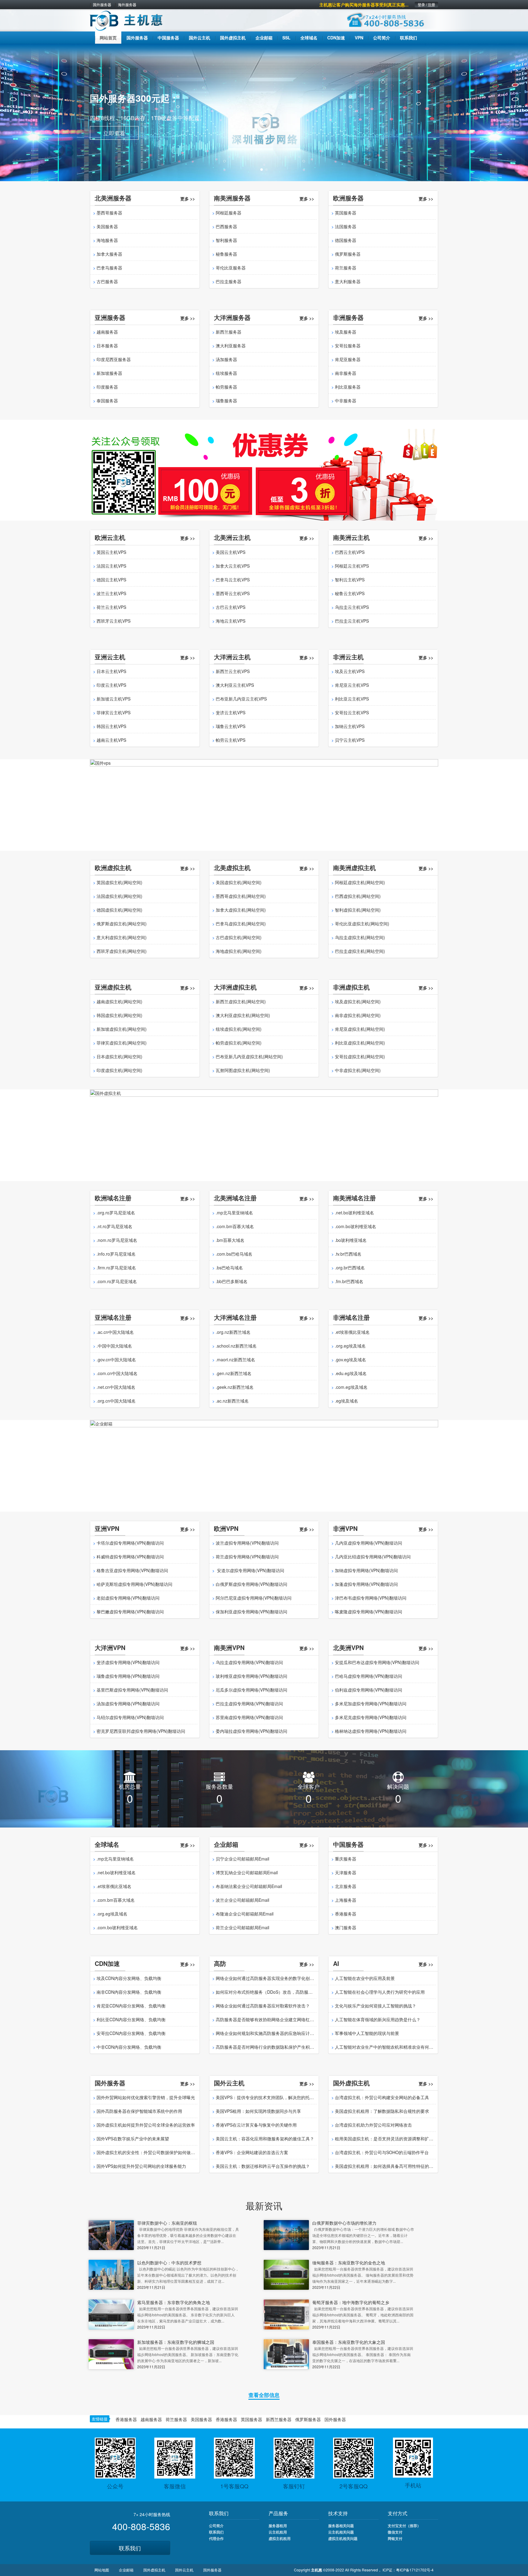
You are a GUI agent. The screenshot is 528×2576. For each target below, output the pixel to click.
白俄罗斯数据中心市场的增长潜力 (344, 2223)
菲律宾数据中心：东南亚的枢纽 (167, 2223)
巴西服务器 (226, 226)
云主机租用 (278, 2532)
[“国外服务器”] (264, 474)
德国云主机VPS (111, 580)
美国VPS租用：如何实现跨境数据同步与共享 (258, 2111)
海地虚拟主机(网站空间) (239, 951)
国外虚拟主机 (154, 2570)
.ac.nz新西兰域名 (232, 1401)
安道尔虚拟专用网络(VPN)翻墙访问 (250, 1570)
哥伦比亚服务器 (231, 268)
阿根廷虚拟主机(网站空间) (360, 882)
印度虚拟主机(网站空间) (119, 1070)
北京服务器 (346, 1886)
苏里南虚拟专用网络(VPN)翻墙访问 (249, 1717)
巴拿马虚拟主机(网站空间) (241, 924)
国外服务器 (102, 5)
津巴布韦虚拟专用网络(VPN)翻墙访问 (371, 1598)
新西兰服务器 (229, 332)
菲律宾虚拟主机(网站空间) (122, 1043)
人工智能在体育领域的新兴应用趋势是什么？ (378, 2019)
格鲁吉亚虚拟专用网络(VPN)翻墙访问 (132, 1570)
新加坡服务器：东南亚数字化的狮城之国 (176, 2342)
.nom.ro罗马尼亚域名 (117, 1240)
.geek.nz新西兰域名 (235, 1387)
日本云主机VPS (111, 671)
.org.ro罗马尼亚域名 (116, 1213)
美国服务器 (107, 226)
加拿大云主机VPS (233, 566)
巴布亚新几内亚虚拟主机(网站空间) (249, 1056)
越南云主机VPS (111, 740)
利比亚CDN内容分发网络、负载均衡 (131, 2019)
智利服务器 (226, 240)
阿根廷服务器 (229, 213)
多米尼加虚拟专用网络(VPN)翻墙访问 (371, 1703)
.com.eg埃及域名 (351, 1387)
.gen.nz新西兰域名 (234, 1373)
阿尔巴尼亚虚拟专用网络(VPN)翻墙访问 (254, 1598)
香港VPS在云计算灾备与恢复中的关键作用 (256, 2125)
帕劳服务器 (226, 387)
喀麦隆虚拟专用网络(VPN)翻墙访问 (369, 1612)
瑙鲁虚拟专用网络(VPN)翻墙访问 (128, 1676)
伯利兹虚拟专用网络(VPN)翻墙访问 (369, 1690)
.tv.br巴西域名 (348, 1254)
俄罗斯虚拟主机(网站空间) (122, 924)
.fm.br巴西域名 (349, 1281)
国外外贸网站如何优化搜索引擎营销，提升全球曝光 (146, 2097)
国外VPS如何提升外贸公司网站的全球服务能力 (141, 2166)
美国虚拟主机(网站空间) (239, 882)
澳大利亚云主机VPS (235, 685)
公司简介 (216, 2526)
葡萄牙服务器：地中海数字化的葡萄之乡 (351, 2302)
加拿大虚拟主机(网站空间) (241, 910)
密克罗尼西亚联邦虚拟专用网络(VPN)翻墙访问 (141, 1731)
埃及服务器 (346, 332)
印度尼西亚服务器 (114, 359)
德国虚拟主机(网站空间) (119, 910)
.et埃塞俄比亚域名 (352, 1332)
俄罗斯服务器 (348, 254)
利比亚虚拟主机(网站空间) (360, 1043)
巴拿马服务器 (109, 268)
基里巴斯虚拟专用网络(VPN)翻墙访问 (132, 1690)
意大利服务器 (348, 281)
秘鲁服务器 (226, 254)
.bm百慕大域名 (230, 1240)
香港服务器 (346, 1914)
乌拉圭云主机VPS (352, 607)
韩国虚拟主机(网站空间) (119, 1015)
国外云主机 (184, 2570)
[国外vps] (264, 804)
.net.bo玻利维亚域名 (354, 1213)
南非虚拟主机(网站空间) (358, 1015)
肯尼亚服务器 (348, 359)
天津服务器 (346, 1872)
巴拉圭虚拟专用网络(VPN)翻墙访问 (249, 1703)
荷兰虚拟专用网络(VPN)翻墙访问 (247, 1557)
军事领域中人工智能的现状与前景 (367, 2033)
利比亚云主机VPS (352, 699)
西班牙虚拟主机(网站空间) (122, 951)
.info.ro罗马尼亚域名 (116, 1254)
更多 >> (188, 199)
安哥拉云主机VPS (352, 712)
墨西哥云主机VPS (233, 593)
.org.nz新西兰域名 (233, 1332)
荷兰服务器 (346, 268)
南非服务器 (346, 373)
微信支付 (395, 2532)
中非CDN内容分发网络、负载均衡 (129, 2047)
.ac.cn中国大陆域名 (115, 1332)
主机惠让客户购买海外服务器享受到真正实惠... (364, 5)
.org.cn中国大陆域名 (116, 1401)
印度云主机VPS (111, 685)
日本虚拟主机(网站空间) (119, 1056)
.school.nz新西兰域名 (236, 1346)
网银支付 (395, 2538)
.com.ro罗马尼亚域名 (117, 1281)
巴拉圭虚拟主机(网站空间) (360, 951)
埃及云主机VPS (350, 671)
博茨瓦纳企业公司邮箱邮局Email (247, 1872)
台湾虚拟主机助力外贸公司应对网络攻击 (373, 2125)
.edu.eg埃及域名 (351, 1373)
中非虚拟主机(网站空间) (358, 1070)
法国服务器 (346, 226)
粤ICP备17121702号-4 (415, 2570)
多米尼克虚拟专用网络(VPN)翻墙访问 (371, 1717)
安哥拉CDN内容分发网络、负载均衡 (131, 2033)
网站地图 (102, 2570)
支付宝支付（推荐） (404, 2526)
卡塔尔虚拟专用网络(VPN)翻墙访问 (130, 1543)
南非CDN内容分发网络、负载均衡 (129, 1992)
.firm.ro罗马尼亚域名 (116, 1268)
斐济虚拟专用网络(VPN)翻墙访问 (128, 1662)
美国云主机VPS (231, 552)
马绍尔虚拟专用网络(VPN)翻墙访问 (130, 1717)
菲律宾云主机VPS (114, 712)
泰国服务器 (107, 401)
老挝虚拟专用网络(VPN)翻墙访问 (128, 1598)
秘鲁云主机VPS (350, 593)
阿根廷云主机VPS (352, 566)
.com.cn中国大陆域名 (117, 1373)
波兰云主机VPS (111, 593)
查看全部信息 (264, 2395)
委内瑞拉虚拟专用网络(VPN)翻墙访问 (251, 1731)
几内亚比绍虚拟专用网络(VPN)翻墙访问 (373, 1557)
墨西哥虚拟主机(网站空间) (241, 896)
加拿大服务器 (109, 254)
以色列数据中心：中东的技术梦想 (169, 2263)
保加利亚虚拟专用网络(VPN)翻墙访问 (251, 1612)
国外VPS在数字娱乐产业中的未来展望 (133, 2139)
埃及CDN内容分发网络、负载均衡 (129, 1978)
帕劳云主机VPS (231, 740)
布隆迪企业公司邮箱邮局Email (245, 1914)
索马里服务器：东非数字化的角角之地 (174, 2302)
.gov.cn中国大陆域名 (116, 1359)
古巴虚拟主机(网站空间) (239, 937)
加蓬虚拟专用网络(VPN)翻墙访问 (366, 1584)
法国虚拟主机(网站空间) (119, 896)
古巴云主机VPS (231, 607)
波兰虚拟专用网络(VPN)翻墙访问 (247, 1543)
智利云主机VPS (350, 580)
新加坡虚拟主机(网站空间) (122, 1029)
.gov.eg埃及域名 (350, 1359)
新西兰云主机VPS (233, 671)
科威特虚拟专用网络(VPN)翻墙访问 (130, 1557)
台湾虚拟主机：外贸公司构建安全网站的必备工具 (382, 2097)
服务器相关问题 (341, 2526)
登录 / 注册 (426, 5)
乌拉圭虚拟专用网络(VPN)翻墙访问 (249, 1662)
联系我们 (130, 2548)
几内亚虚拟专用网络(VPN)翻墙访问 (369, 1543)
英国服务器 (346, 213)
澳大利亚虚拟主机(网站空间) (243, 1015)
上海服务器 (346, 1900)
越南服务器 (107, 332)
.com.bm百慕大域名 (235, 1226)
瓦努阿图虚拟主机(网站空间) (243, 1070)
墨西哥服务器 (109, 213)
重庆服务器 (346, 1859)
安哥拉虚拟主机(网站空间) (360, 1056)
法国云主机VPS (111, 566)
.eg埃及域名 (346, 1401)
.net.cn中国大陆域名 (116, 1387)
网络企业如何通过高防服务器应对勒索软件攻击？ (263, 2006)
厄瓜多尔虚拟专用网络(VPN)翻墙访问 (251, 1690)
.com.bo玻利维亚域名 (356, 1226)
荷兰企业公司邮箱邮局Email (242, 1927)
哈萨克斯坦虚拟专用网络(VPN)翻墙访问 (134, 1584)
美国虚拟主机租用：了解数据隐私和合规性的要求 (382, 2111)
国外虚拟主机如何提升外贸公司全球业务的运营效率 (146, 2125)
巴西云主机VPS (350, 552)
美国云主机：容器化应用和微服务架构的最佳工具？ (265, 2139)
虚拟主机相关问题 (343, 2538)
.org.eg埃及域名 (350, 1346)
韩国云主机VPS (111, 726)
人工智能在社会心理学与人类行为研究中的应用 (380, 1992)
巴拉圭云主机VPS (352, 621)
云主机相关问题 (341, 2532)
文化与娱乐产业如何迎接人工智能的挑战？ (376, 2006)
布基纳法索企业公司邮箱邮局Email (249, 1886)
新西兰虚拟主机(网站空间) (241, 1001)
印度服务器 (107, 387)
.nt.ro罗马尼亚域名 (114, 1226)
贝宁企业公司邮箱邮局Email (242, 1859)
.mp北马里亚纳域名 (234, 1213)
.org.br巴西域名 (350, 1268)
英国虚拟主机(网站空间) (119, 882)
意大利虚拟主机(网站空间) (122, 937)
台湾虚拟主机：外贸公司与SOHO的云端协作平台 (382, 2152)
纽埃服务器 (226, 373)
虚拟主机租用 (280, 2538)
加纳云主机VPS (350, 726)
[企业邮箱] (264, 1465)
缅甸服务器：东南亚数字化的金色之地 (349, 2263)
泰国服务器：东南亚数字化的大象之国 (349, 2342)
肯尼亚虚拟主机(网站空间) (360, 1029)
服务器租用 (278, 2526)
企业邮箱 (126, 2570)
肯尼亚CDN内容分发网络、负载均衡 (131, 2006)
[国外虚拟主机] (264, 1135)
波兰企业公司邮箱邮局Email (242, 1900)
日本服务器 (107, 346)
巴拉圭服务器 (229, 281)
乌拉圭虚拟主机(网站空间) (360, 937)
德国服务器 (346, 240)
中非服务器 (346, 401)
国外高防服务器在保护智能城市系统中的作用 (139, 2111)
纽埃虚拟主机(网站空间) (239, 1029)
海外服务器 (127, 5)
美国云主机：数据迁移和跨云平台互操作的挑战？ (263, 2166)
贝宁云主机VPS (350, 740)
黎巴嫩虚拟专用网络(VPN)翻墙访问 (130, 1612)
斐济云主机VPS (231, 712)
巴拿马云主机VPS (233, 580)
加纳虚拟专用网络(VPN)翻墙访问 (366, 1570)
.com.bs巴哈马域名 (234, 1254)
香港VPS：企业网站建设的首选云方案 (252, 2152)
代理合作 (216, 2538)
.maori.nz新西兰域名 (235, 1359)
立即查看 (114, 132)
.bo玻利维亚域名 (351, 1240)
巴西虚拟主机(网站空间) (358, 896)
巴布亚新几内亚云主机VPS (241, 699)
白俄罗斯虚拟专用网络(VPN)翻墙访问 (251, 1584)
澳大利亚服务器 (231, 346)
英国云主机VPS (111, 552)
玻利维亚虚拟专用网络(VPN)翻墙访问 (251, 1676)
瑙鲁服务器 (226, 401)
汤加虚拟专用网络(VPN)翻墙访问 (128, 1703)
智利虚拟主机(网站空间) (358, 910)
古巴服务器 (107, 281)
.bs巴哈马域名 (229, 1268)
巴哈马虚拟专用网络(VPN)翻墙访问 (369, 1676)
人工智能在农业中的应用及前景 (365, 1978)
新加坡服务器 (109, 373)
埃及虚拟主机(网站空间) (358, 1001)
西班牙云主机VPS (114, 621)
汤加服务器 (226, 359)
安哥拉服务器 (348, 346)
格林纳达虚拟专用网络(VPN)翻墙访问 (371, 1731)
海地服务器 (107, 240)
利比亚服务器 (348, 387)
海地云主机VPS (231, 621)
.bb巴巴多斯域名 (232, 1281)
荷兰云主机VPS (111, 607)
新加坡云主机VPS (114, 699)
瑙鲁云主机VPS (231, 726)
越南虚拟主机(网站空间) (119, 1001)
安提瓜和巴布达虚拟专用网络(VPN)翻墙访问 (377, 1662)
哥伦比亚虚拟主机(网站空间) (362, 924)
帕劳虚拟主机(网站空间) (239, 1043)
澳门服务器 (346, 1927)
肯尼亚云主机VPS (352, 685)
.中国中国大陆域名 (114, 1346)
